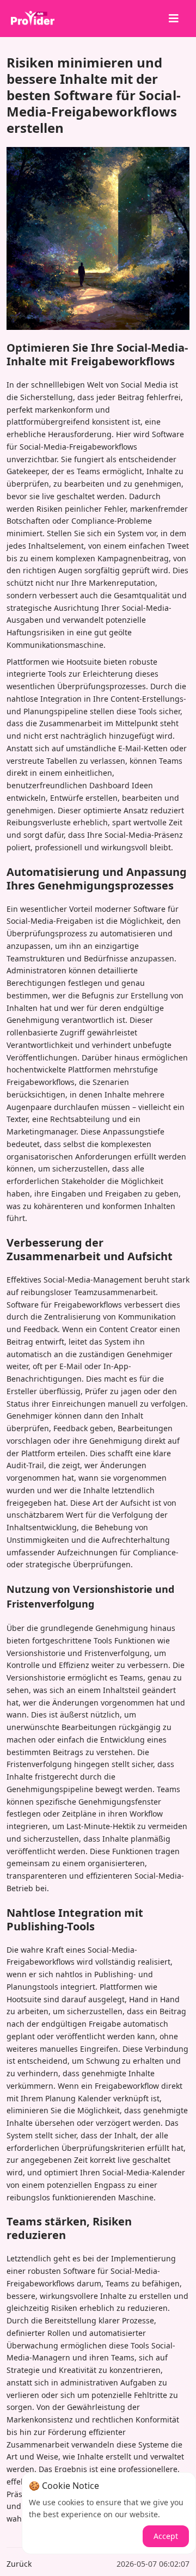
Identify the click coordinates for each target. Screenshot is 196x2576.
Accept (166, 2536)
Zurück (19, 2564)
